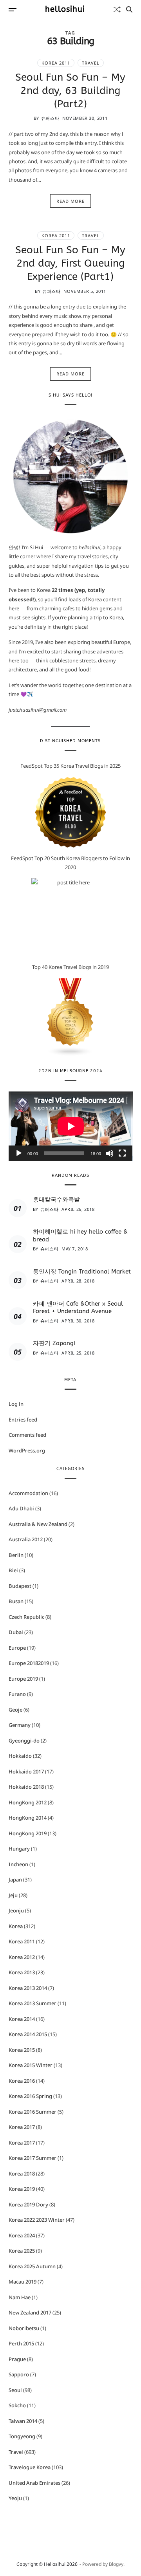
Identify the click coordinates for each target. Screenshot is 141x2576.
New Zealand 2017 (30, 2313)
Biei (13, 1570)
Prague (17, 2359)
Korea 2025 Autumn (32, 2266)
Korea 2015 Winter (31, 2065)
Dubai (16, 1632)
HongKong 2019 (28, 1833)
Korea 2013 (22, 1972)
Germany (20, 1725)
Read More (70, 201)
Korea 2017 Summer (33, 2158)
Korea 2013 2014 (28, 1988)
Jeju (13, 1895)
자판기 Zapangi (54, 1343)
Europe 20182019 (29, 1663)
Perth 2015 (21, 2343)
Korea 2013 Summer (33, 2003)
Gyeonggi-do (24, 1741)
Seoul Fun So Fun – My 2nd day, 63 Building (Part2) (70, 91)
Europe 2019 (23, 1679)
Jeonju (16, 1910)
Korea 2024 (22, 2235)
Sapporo (19, 2374)
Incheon (18, 1864)
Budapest (20, 1586)
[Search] (129, 9)
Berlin (16, 1555)
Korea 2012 (22, 1957)
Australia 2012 (26, 1539)
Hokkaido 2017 (26, 1771)
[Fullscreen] (122, 1153)
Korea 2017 (22, 2127)
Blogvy (116, 2564)
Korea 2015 (22, 2050)
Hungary (19, 1849)
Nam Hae (20, 2297)
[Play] (19, 1153)
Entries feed (23, 1420)
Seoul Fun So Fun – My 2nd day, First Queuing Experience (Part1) (70, 263)
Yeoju (15, 2498)
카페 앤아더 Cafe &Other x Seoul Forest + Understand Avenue (78, 1308)
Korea (16, 1926)
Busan (16, 1601)
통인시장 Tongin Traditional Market (82, 1272)
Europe (17, 1648)
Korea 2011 (56, 63)
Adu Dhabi (21, 1508)
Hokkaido (20, 1756)
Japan (15, 1880)
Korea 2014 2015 (28, 2034)
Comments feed (27, 1435)
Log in (16, 1404)
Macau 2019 (23, 2282)
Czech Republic (26, 1617)
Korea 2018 (22, 2174)
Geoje (15, 1710)
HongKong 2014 (28, 1818)
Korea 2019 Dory (28, 2204)
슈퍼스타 (50, 118)
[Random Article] (117, 9)
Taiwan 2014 (23, 2421)
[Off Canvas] (13, 10)
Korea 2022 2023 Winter (37, 2220)
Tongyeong (22, 2436)
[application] (71, 1126)
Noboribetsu (24, 2328)
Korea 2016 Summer (33, 2112)
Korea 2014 (22, 2019)
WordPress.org (27, 1450)
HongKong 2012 (28, 1802)
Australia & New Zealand (38, 1524)
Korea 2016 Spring (30, 2096)
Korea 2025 (22, 2251)
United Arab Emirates (34, 2483)
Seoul (15, 2390)
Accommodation (28, 1493)
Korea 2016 (22, 2081)
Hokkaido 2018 (26, 1787)
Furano (17, 1694)
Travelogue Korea (30, 2467)
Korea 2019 (22, 2189)
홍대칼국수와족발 (56, 1200)
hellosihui (65, 9)
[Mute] (110, 1153)
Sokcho (17, 2405)
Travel (91, 63)
